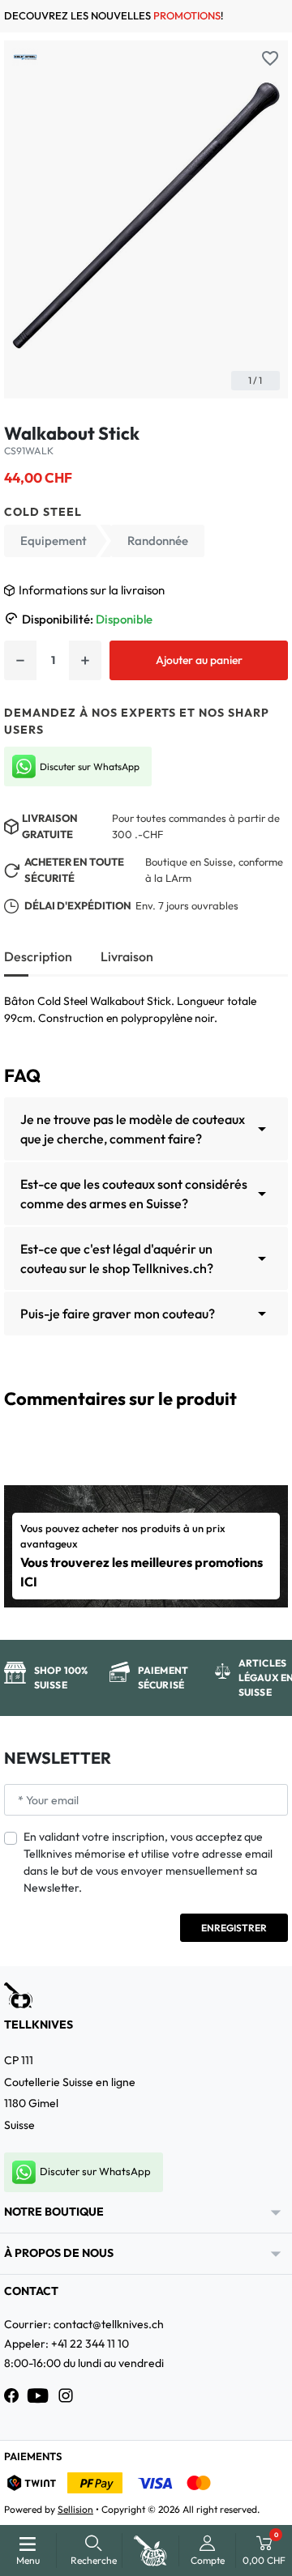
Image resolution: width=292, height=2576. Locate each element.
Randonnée (158, 541)
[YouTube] (38, 2395)
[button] (94, 2550)
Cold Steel (43, 512)
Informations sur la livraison (92, 590)
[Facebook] (11, 2395)
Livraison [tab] (127, 956)
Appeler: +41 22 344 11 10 (67, 2344)
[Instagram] (66, 2395)
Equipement (54, 541)
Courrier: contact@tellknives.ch (84, 2324)
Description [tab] (38, 956)
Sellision (75, 2509)
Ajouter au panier (199, 660)
